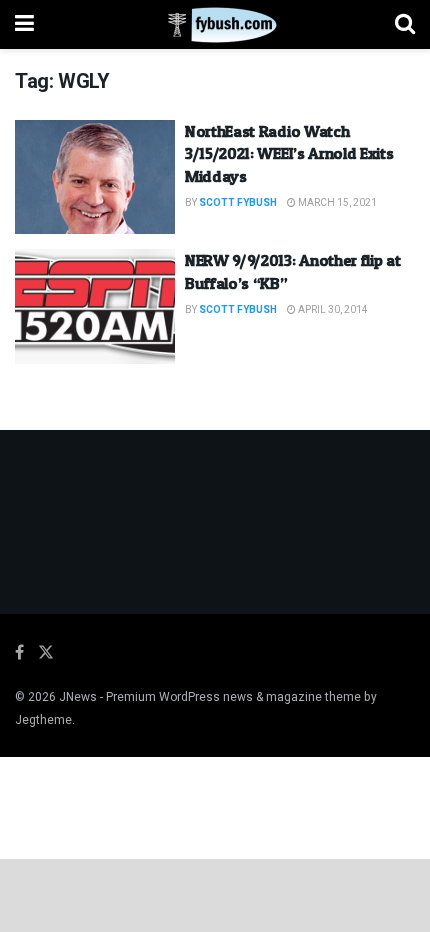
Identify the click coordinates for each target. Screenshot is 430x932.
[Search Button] (405, 24)
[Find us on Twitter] (46, 653)
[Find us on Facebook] (19, 653)
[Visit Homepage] (214, 25)
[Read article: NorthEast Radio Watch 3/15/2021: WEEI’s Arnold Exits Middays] (95, 177)
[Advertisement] (215, 894)
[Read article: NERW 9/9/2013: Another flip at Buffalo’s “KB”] (95, 306)
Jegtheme (43, 720)
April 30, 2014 (332, 310)
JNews (78, 697)
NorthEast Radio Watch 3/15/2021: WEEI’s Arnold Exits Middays (289, 153)
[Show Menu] (24, 24)
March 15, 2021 (336, 203)
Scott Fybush (238, 203)
